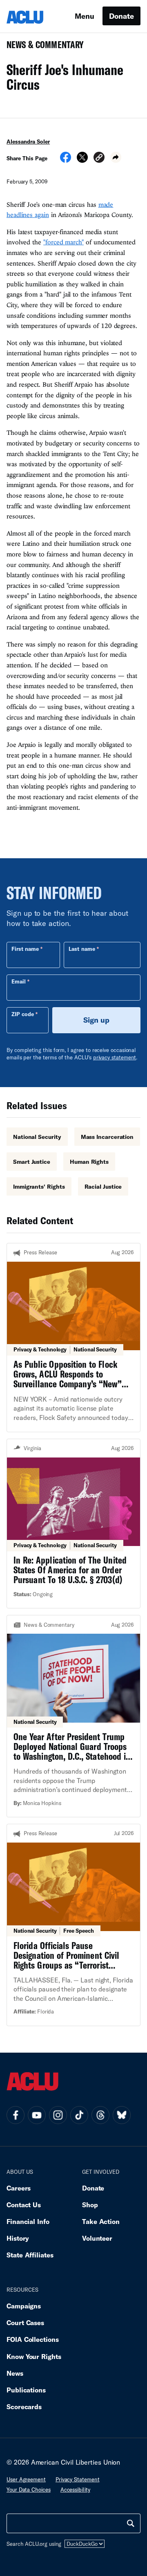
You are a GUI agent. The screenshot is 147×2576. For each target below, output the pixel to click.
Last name (82, 949)
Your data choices (29, 2490)
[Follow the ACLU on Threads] (100, 2115)
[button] (99, 158)
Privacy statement (78, 2479)
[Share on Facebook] (66, 160)
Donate (121, 16)
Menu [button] (85, 16)
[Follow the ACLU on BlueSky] (122, 2115)
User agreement (26, 2479)
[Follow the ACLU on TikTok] (79, 2115)
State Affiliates (30, 2255)
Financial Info (28, 2221)
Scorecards (24, 2407)
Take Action (101, 2221)
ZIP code (23, 1014)
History (18, 2238)
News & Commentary (42, 47)
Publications (26, 2390)
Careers (19, 2188)
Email (19, 981)
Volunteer (97, 2238)
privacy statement (115, 1057)
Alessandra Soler (28, 142)
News (15, 2373)
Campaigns (24, 2306)
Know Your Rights (34, 2356)
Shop (90, 2205)
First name (25, 949)
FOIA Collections (33, 2339)
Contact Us (24, 2205)
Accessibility (75, 2490)
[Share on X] (82, 160)
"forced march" (63, 242)
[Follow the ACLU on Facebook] (16, 2115)
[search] (131, 2523)
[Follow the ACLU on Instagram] (58, 2115)
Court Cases (25, 2322)
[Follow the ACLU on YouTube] (37, 2115)
